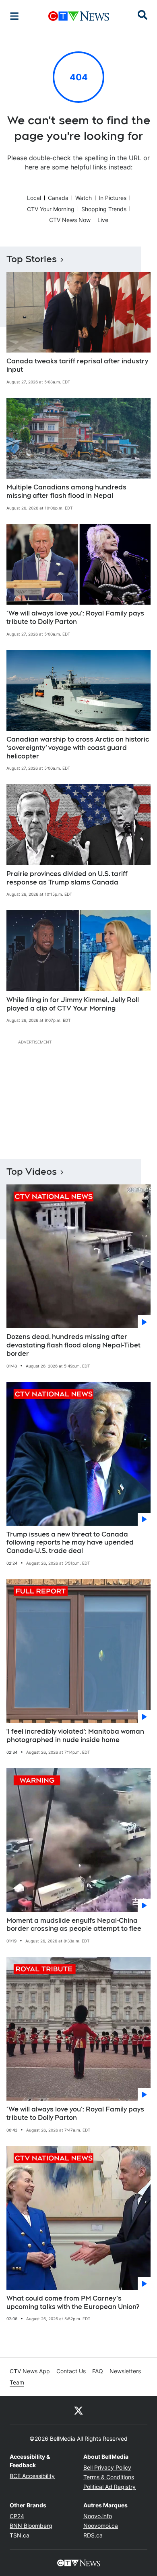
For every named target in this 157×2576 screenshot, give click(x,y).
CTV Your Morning (51, 209)
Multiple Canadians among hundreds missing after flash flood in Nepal (66, 491)
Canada (58, 198)
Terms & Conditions (109, 2477)
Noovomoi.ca (101, 2526)
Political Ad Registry (109, 2487)
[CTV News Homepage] (79, 16)
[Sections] (14, 16)
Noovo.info (98, 2516)
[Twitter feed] (78, 2410)
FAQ (98, 2371)
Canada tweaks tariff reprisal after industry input (77, 365)
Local (34, 198)
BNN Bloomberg (31, 2526)
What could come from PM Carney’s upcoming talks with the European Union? (73, 2303)
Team (17, 2382)
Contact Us (71, 2371)
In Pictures (113, 198)
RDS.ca (93, 2535)
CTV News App (30, 2371)
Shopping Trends (104, 209)
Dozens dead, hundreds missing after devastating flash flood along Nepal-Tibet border (73, 1345)
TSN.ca (20, 2535)
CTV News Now (70, 220)
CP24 (17, 2516)
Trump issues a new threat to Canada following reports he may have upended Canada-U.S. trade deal (70, 1543)
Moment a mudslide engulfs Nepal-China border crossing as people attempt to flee (74, 1925)
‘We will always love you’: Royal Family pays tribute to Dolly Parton (75, 618)
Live (103, 220)
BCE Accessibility (32, 2476)
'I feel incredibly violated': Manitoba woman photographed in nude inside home (75, 1736)
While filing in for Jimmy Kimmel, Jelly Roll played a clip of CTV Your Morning (73, 1004)
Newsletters (125, 2371)
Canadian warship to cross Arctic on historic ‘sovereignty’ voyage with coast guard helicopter (78, 748)
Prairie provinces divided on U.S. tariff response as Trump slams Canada (67, 878)
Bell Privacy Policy (107, 2467)
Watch (84, 198)
